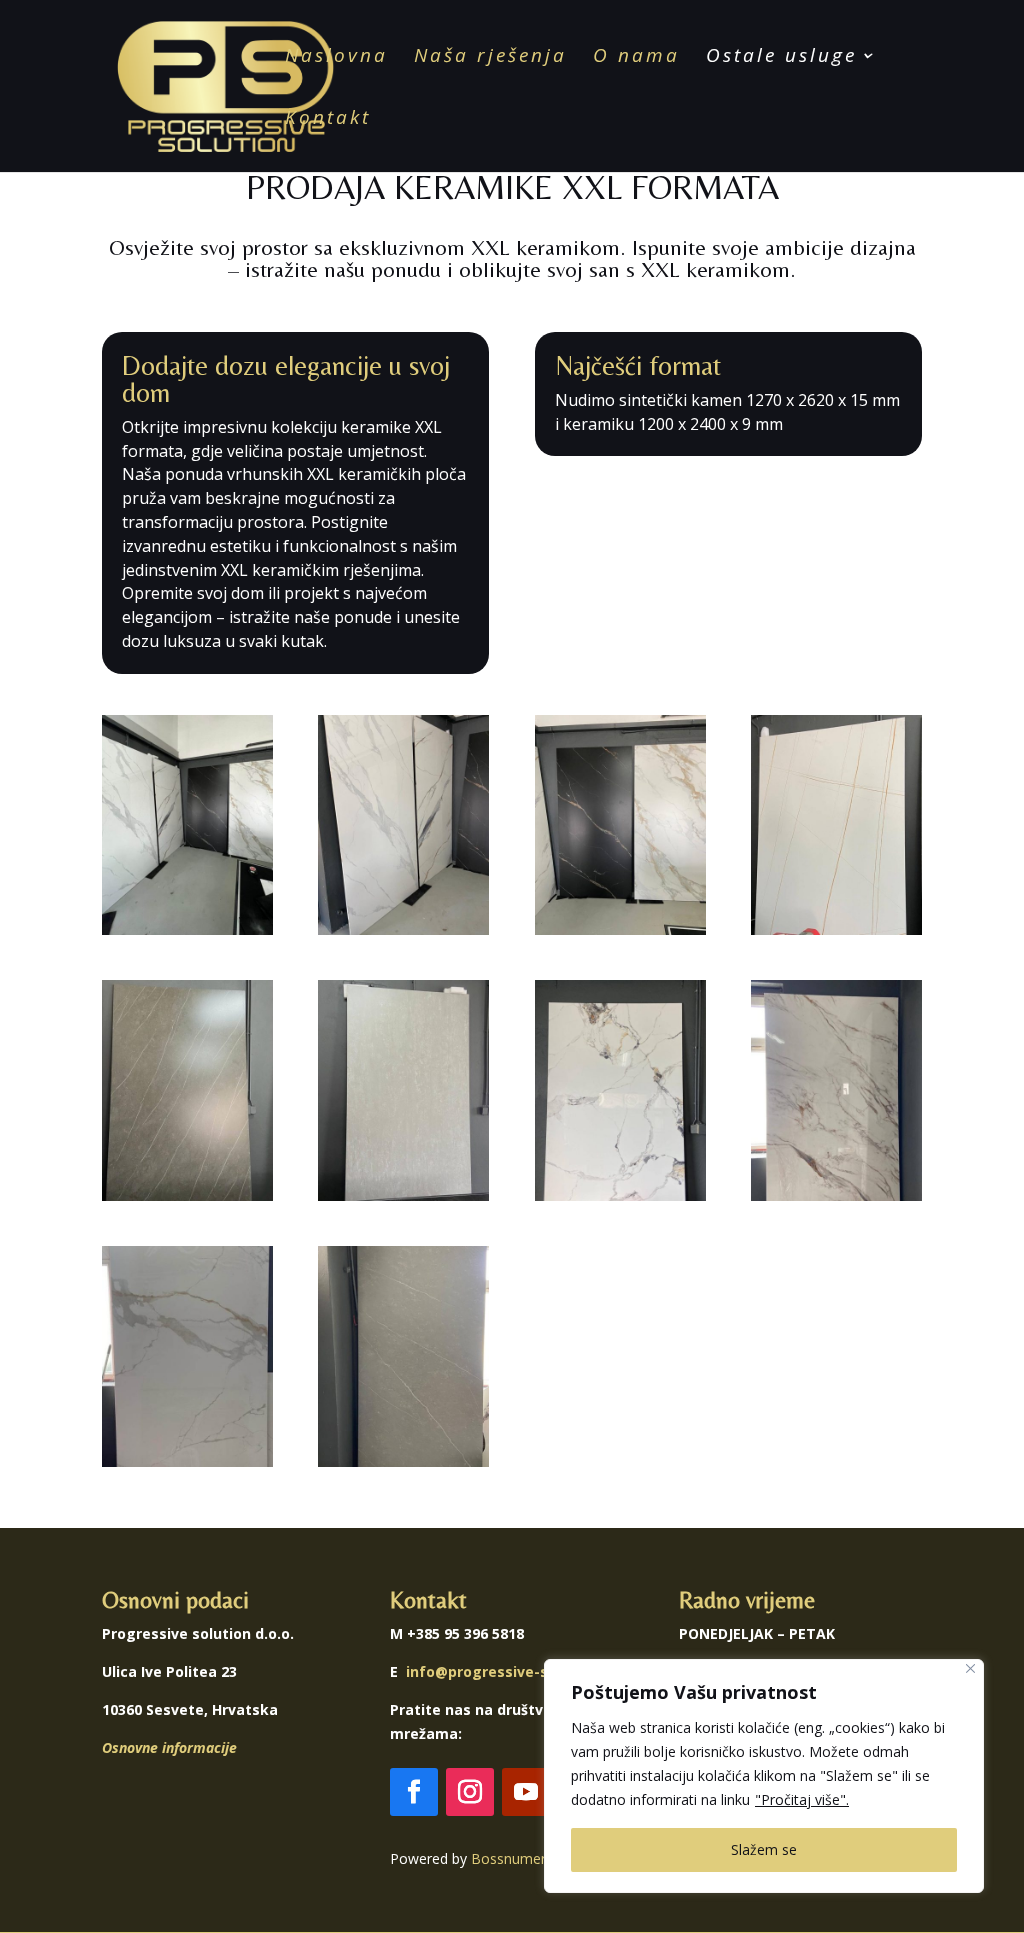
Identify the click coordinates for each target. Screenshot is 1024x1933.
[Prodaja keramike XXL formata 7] (620, 1195)
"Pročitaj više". (802, 1799)
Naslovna (336, 58)
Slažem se (764, 1849)
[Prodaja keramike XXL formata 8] (836, 1195)
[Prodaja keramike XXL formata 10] (403, 1461)
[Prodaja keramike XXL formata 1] (187, 929)
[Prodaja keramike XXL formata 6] (403, 1195)
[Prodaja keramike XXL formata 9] (187, 1461)
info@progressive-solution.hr (512, 1671)
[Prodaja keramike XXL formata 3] (620, 929)
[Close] (970, 1668)
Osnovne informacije (169, 1747)
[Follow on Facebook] (414, 1792)
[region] (764, 1776)
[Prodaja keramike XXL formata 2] (403, 929)
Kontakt (328, 120)
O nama (636, 58)
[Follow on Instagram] (470, 1792)
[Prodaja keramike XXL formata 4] (836, 929)
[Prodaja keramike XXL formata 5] (187, 1195)
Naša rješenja (490, 58)
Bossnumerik (513, 1858)
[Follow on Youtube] (526, 1792)
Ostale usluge (781, 58)
